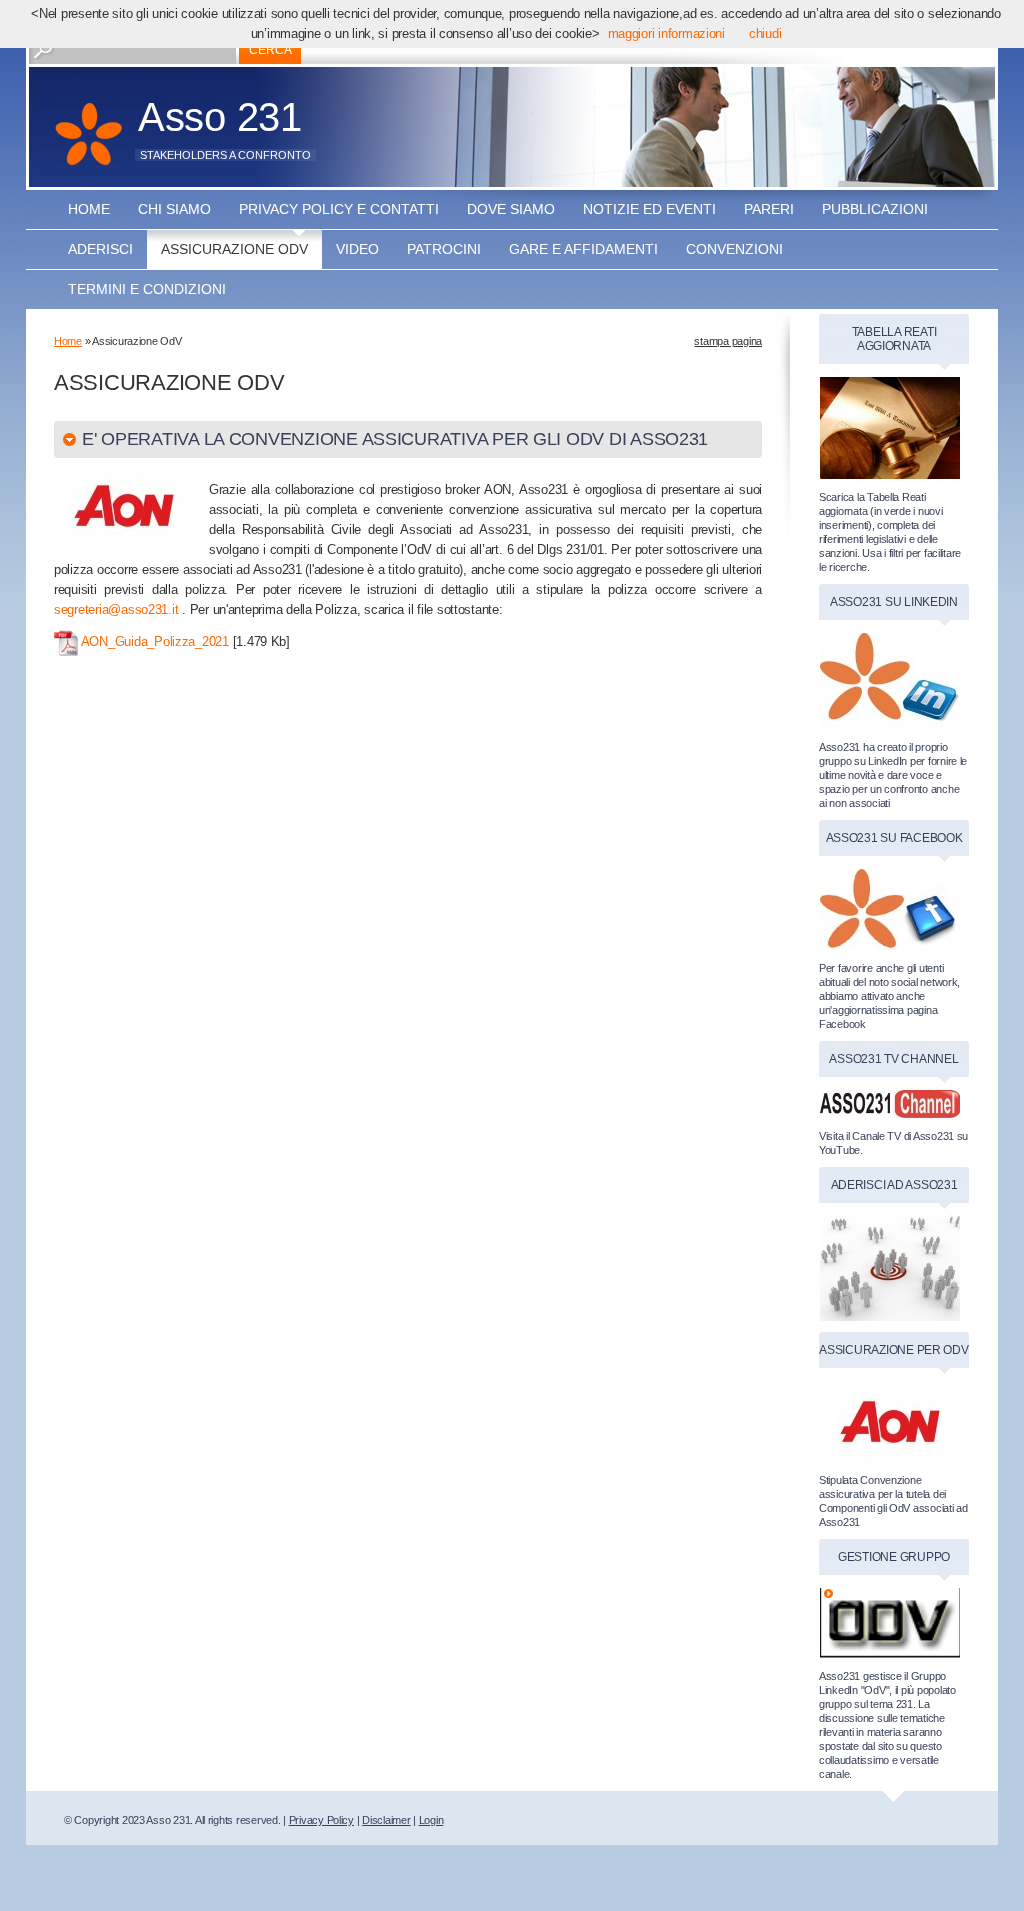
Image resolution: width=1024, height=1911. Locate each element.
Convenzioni (734, 249)
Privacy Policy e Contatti (339, 209)
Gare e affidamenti (583, 249)
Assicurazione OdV (234, 249)
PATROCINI (444, 249)
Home (89, 209)
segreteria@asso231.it (116, 609)
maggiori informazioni (666, 33)
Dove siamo (511, 209)
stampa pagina (728, 341)
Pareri (769, 209)
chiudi (765, 33)
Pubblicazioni (875, 209)
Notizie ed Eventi (649, 209)
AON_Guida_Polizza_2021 (155, 641)
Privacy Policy (321, 1820)
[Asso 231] (88, 145)
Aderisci (100, 249)
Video (357, 249)
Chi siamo (174, 209)
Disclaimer (386, 1820)
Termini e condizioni (147, 289)
